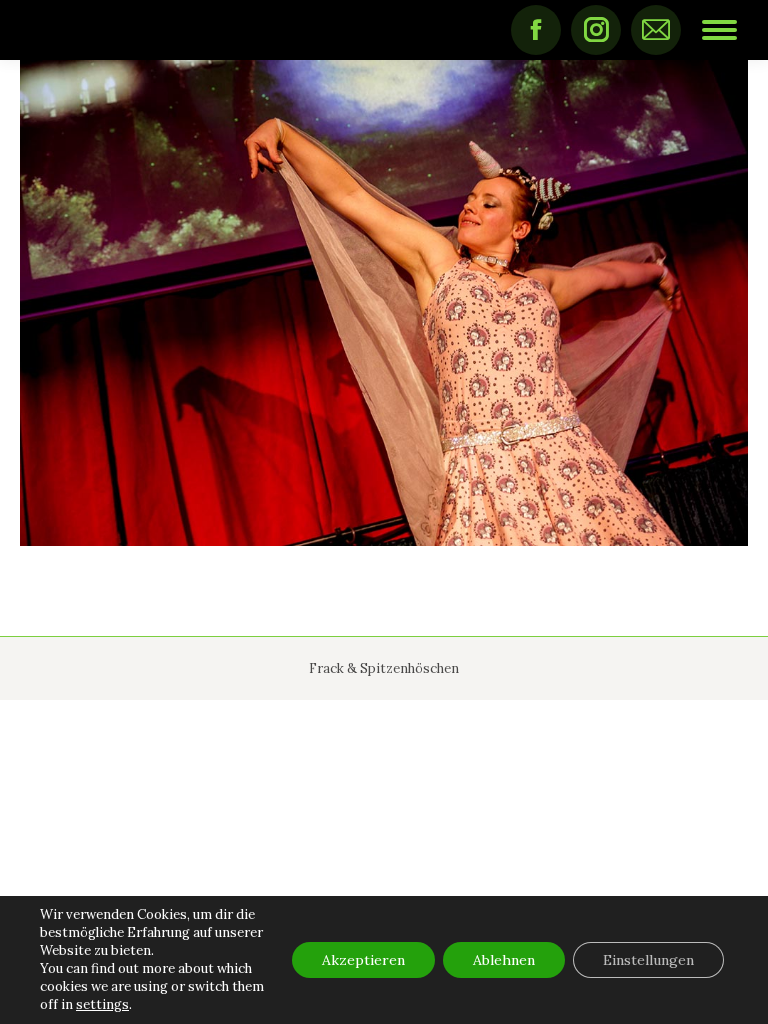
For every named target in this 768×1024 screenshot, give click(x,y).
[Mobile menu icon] (719, 30)
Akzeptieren (363, 960)
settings (102, 1004)
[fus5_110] (384, 303)
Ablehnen (504, 960)
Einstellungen (648, 960)
